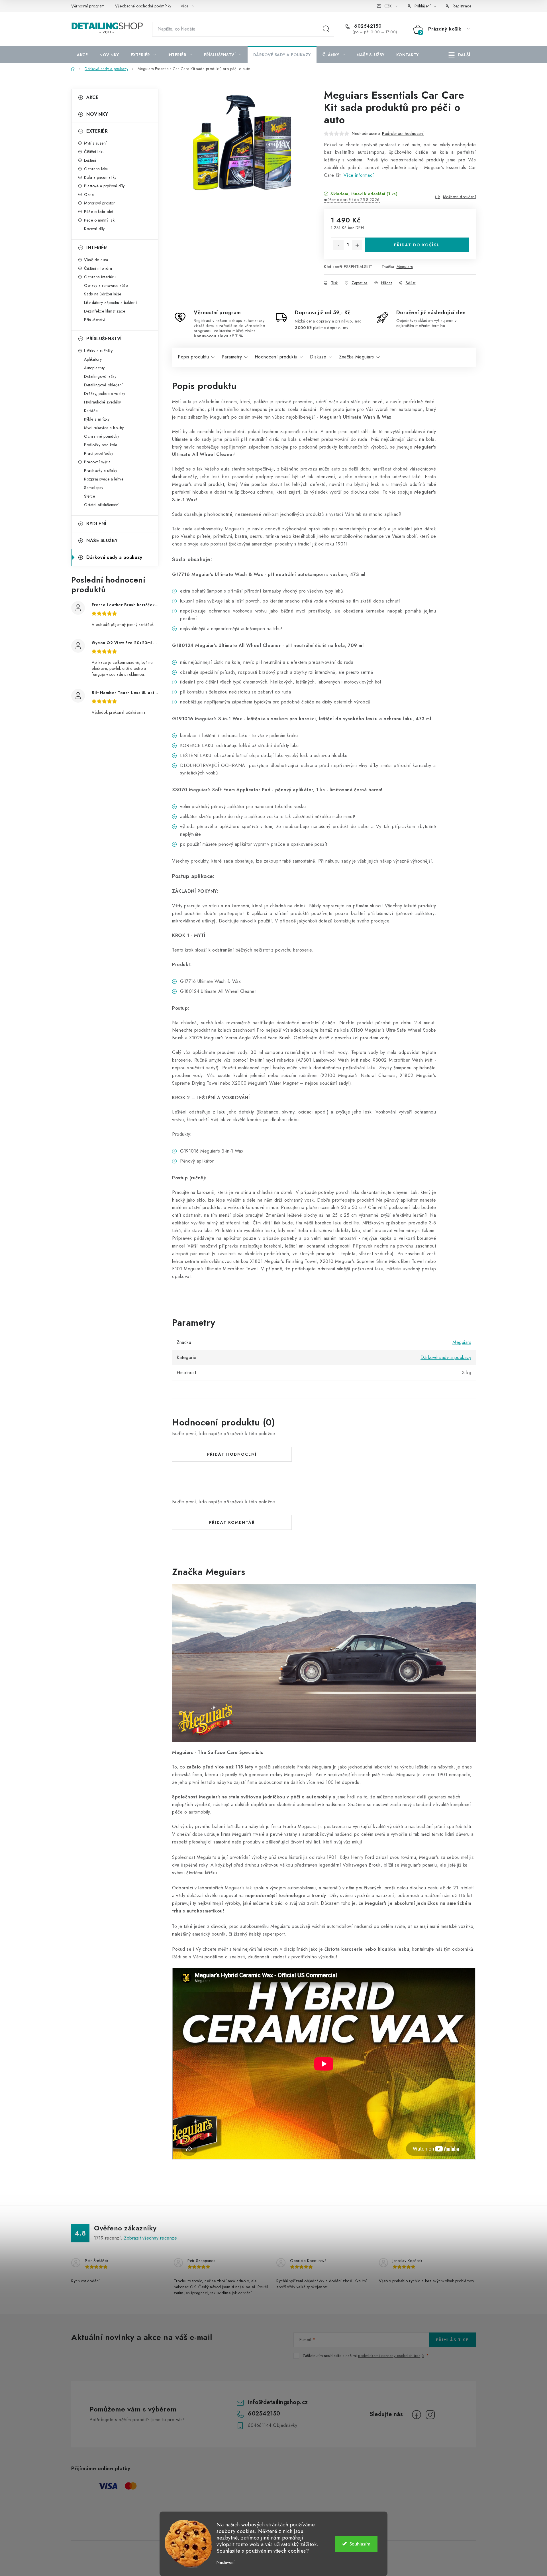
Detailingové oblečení (103, 385)
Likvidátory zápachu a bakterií (110, 303)
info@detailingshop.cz (278, 2402)
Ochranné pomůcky (102, 436)
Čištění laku (94, 152)
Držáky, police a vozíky (105, 394)
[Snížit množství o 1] (338, 245)
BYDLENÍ (96, 524)
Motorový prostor (99, 203)
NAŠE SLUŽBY (102, 540)
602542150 (367, 26)
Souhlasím (360, 2544)
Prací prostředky (99, 453)
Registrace (462, 6)
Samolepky (94, 488)
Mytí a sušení (95, 143)
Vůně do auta (96, 260)
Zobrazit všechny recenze (150, 2238)
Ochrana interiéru (100, 277)
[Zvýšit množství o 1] (357, 245)
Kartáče (91, 411)
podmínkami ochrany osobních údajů (391, 2356)
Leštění (90, 160)
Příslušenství (95, 320)
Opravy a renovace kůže (106, 285)
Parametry (232, 357)
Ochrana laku (96, 169)
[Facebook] (417, 2415)
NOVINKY (97, 114)
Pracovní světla (97, 462)
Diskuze (318, 357)
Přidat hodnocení (232, 1454)
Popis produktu (193, 357)
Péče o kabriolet (99, 212)
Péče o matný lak (99, 220)
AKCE (92, 97)
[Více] (459, 55)
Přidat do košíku (417, 245)
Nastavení (225, 2562)
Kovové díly (94, 229)
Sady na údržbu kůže (103, 294)
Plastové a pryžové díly (104, 186)
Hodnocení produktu (276, 357)
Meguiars (405, 267)
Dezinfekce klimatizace (105, 311)
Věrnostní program (88, 6)
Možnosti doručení (460, 197)
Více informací (359, 175)
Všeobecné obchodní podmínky (143, 6)
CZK (388, 6)
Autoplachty (94, 368)
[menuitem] (82, 55)
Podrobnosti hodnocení (403, 133)
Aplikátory (93, 359)
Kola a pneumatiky (100, 177)
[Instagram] (430, 2415)
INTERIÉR (97, 248)
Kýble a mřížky (97, 419)
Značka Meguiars (357, 357)
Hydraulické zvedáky (103, 402)
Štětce (89, 496)
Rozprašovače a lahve (104, 479)
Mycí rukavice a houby (104, 428)
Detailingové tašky (100, 376)
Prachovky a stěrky (101, 470)
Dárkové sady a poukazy (114, 557)
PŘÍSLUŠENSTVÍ (104, 339)
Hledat (326, 29)
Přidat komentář (232, 1522)
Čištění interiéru (98, 268)
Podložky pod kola (101, 445)
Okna (89, 194)
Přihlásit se (452, 2340)
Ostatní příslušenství (101, 505)
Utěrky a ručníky (98, 351)
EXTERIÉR (97, 131)
